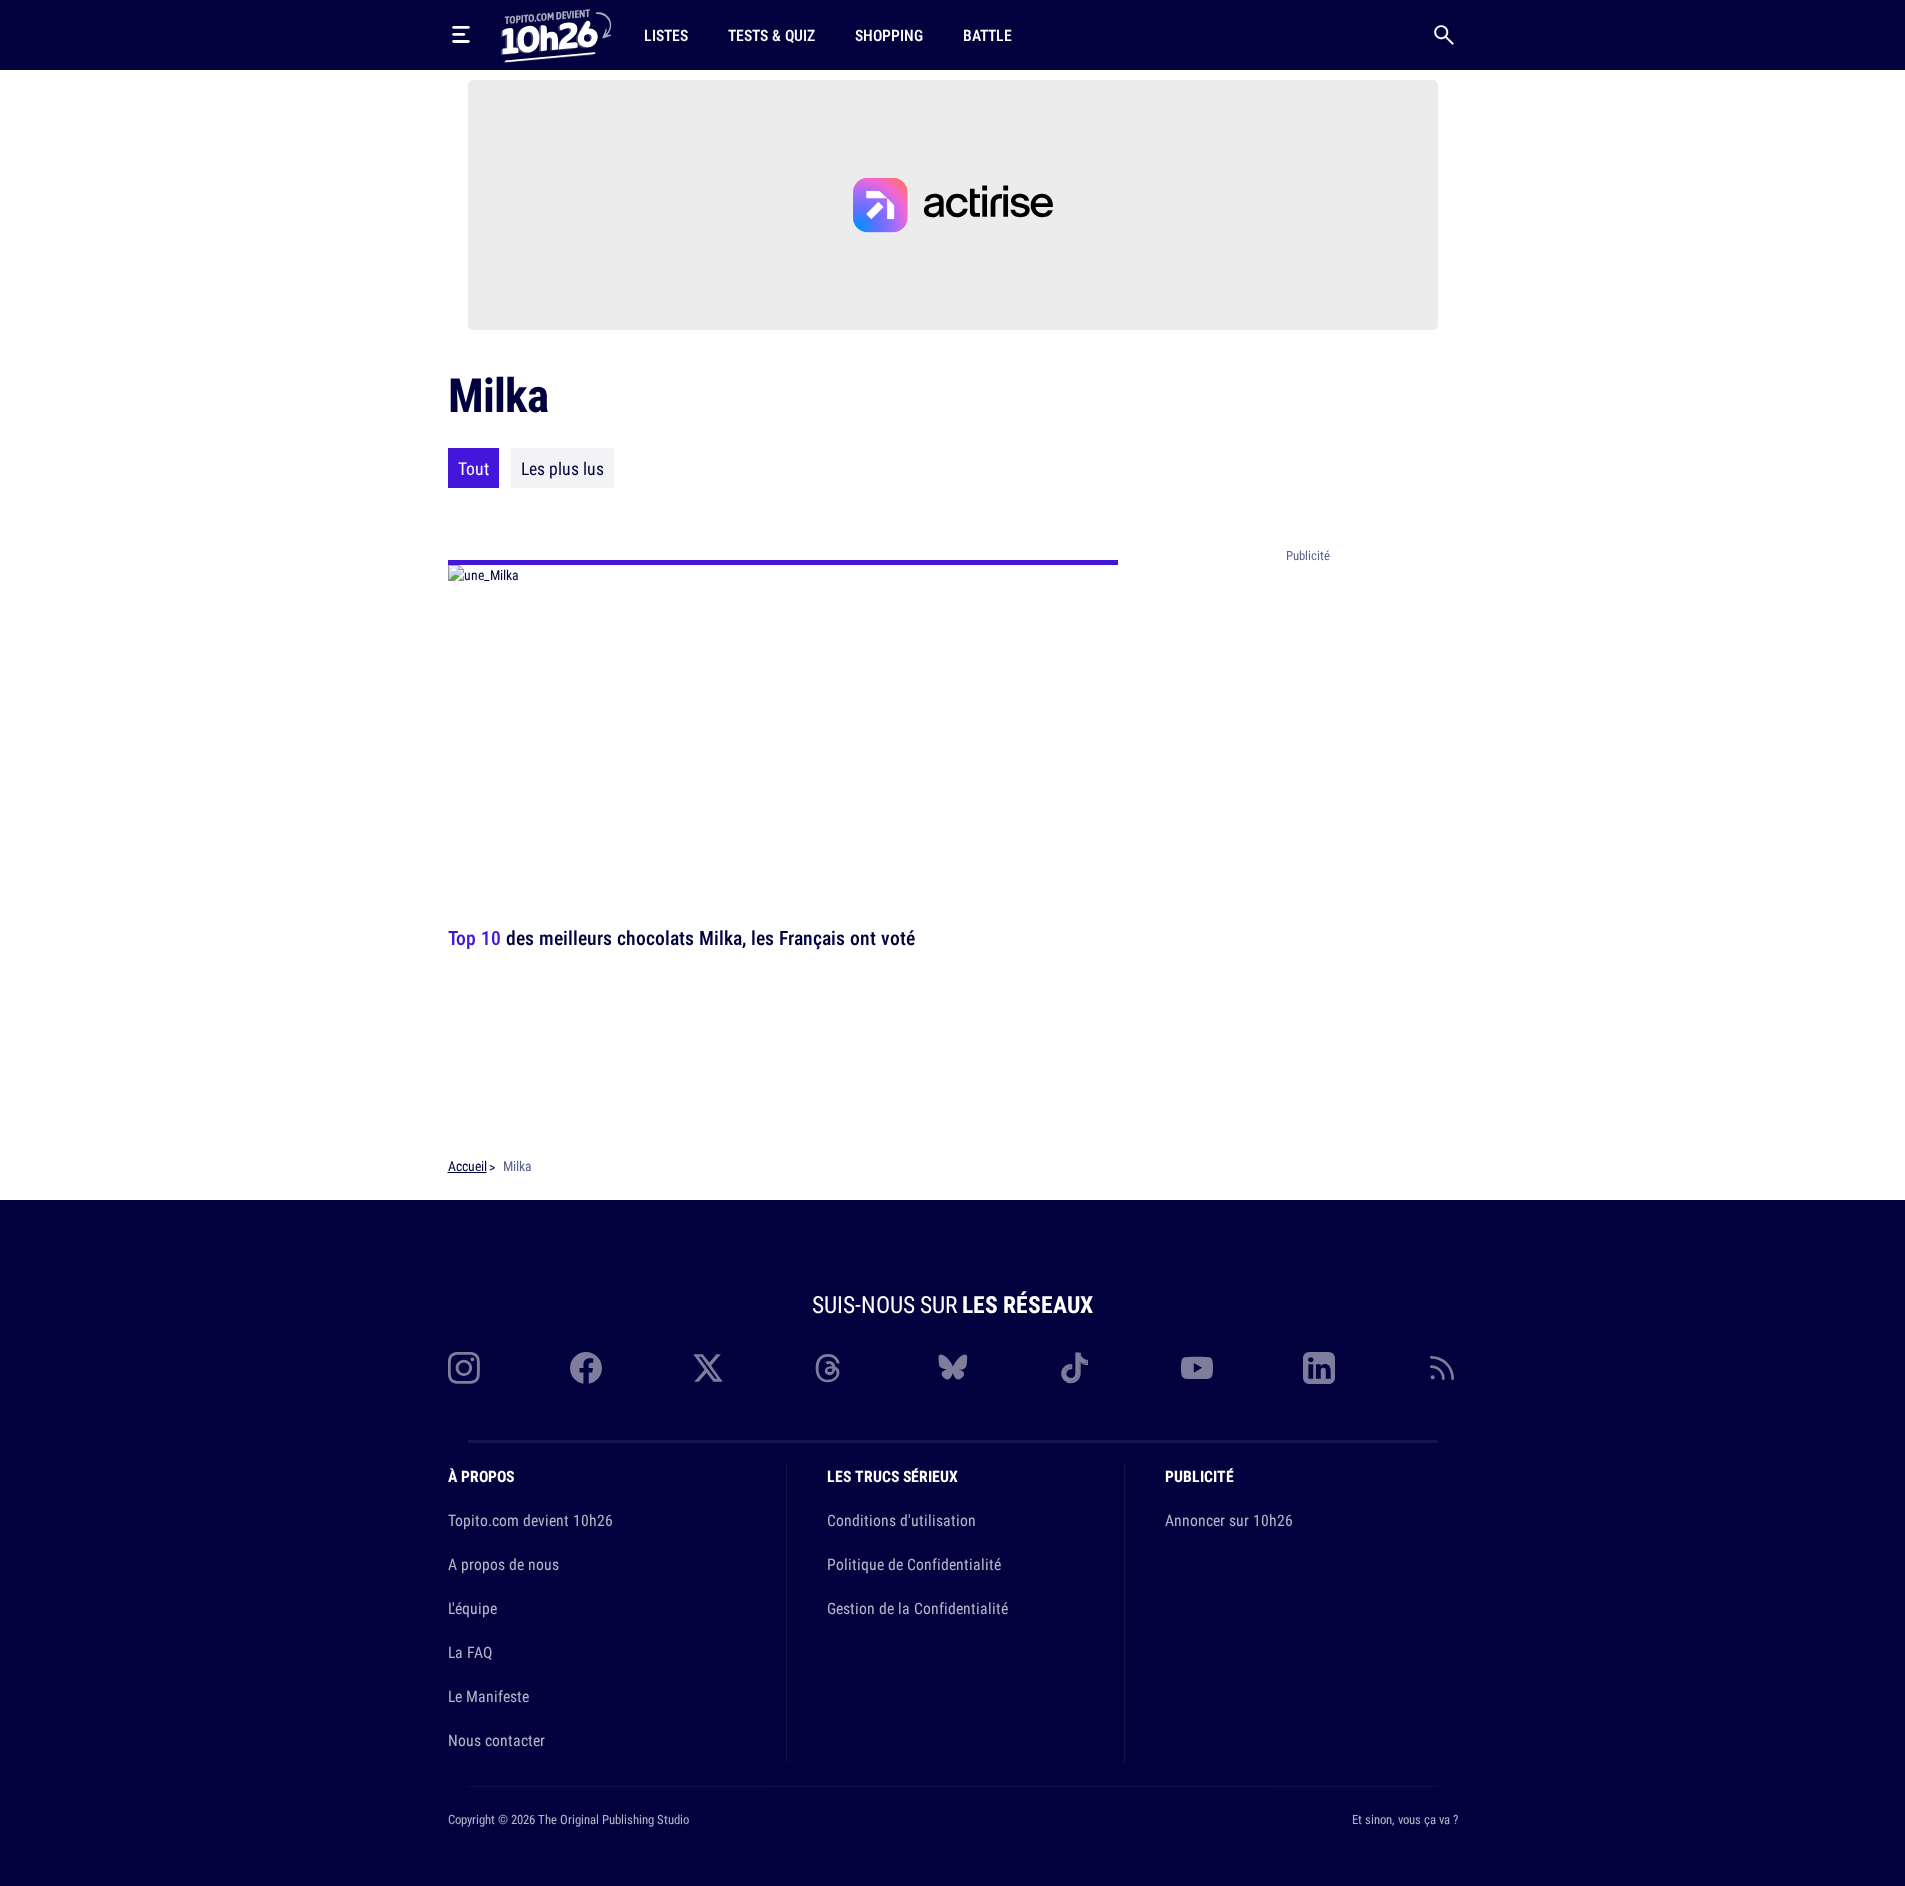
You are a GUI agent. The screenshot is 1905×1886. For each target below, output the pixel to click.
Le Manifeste (488, 1696)
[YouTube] (1197, 1368)
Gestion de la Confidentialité (917, 1608)
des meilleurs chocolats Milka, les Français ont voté (681, 937)
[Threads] (830, 1368)
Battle (987, 35)
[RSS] (1442, 1368)
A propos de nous (503, 1564)
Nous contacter (496, 1740)
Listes (666, 35)
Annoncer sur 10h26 (1229, 1520)
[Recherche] (1444, 35)
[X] (708, 1368)
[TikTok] (1075, 1368)
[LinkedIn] (1319, 1368)
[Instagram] (464, 1368)
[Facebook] (586, 1368)
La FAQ (470, 1652)
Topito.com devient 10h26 (530, 1520)
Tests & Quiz (771, 35)
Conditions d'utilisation (901, 1520)
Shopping (889, 35)
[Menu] (461, 35)
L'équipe (472, 1608)
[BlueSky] (953, 1368)
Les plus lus (562, 468)
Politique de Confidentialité (914, 1564)
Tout (473, 468)
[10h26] (556, 34)
